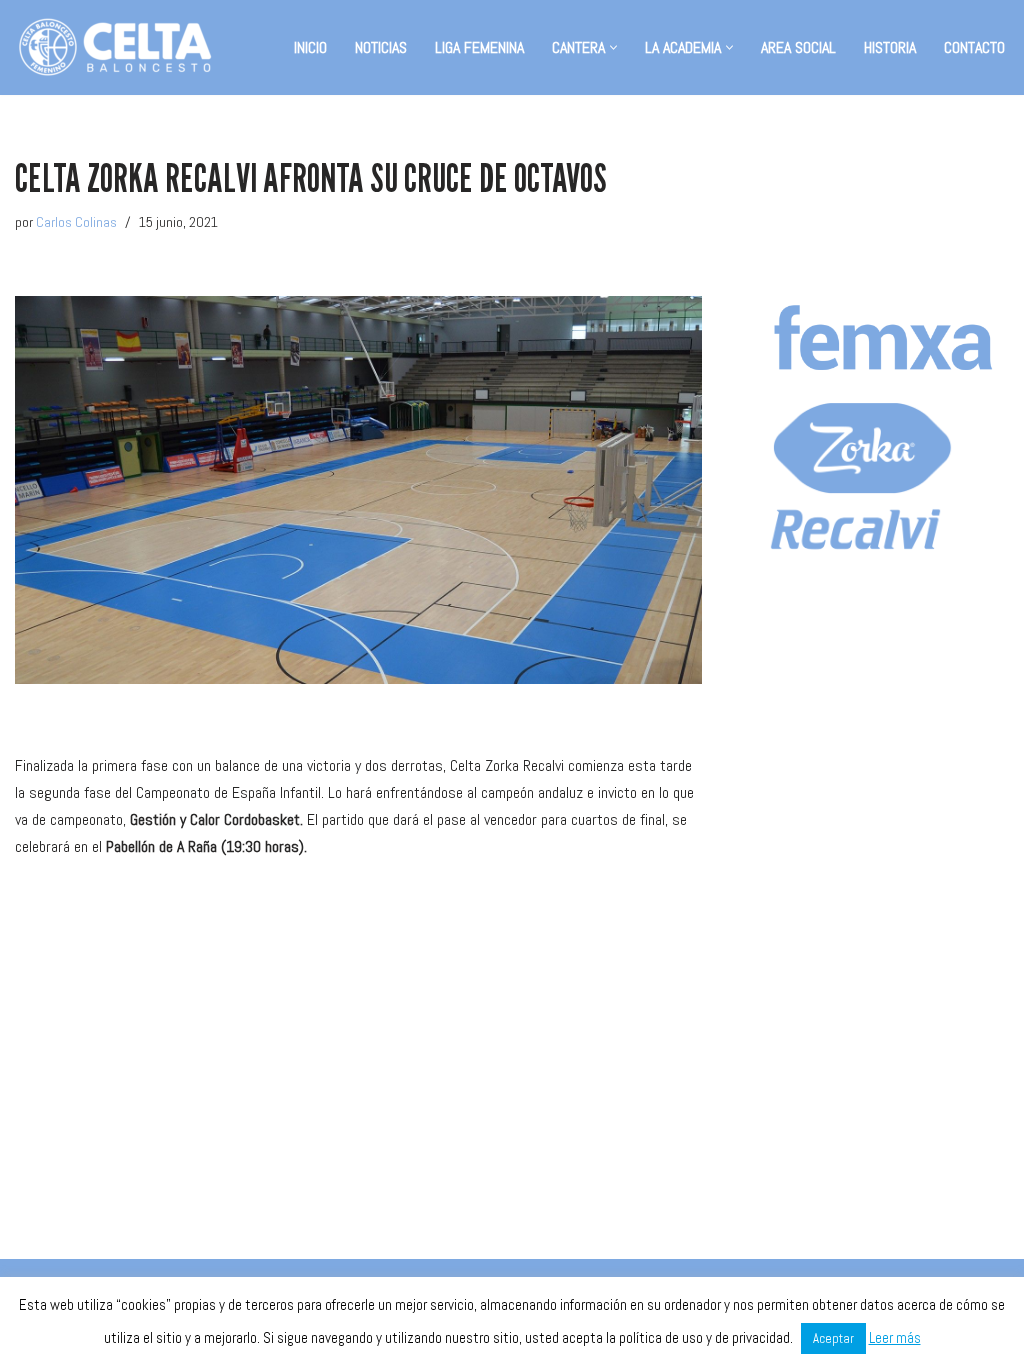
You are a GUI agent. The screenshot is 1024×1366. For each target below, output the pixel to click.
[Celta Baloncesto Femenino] (115, 47)
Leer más (895, 1337)
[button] (613, 47)
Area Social (798, 47)
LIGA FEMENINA (479, 47)
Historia (890, 47)
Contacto (974, 47)
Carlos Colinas (76, 222)
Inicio (310, 47)
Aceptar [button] (833, 1338)
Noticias (381, 47)
